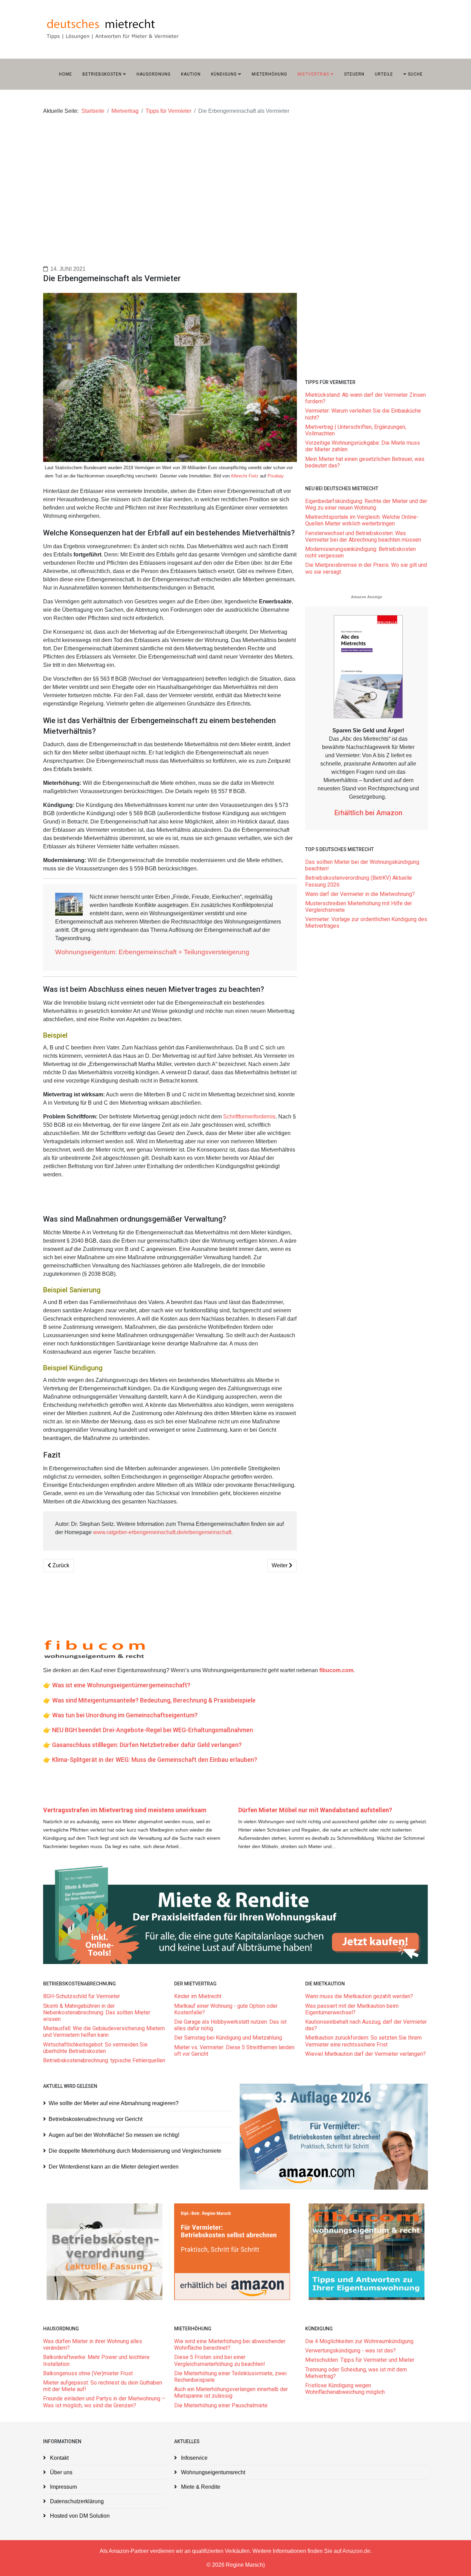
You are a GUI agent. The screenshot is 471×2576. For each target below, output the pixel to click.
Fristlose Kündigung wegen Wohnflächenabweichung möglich (345, 2389)
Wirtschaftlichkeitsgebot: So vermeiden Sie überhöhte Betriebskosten (95, 2048)
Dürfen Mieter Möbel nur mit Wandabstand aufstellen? (315, 1810)
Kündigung (224, 74)
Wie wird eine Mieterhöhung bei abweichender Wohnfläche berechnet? (230, 2345)
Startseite (93, 111)
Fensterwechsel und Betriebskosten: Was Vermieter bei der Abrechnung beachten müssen (363, 536)
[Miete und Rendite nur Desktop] (235, 1914)
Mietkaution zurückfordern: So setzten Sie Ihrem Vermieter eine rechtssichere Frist (363, 2041)
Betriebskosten (102, 74)
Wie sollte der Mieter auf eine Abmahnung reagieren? (114, 2103)
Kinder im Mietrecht (198, 1996)
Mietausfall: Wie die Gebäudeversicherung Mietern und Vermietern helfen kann (104, 2032)
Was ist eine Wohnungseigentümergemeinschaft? (121, 1685)
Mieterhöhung (269, 74)
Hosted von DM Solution (79, 2516)
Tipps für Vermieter (168, 111)
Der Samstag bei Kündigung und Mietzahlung (228, 2038)
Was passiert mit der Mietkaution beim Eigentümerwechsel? (352, 2009)
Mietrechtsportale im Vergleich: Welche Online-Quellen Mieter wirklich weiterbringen (362, 520)
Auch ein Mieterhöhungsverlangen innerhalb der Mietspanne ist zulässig (231, 2392)
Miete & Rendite (200, 2487)
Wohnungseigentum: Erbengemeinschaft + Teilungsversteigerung (152, 952)
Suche (415, 74)
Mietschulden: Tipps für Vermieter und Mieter (360, 2360)
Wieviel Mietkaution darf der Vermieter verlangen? (365, 2054)
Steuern (354, 74)
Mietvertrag (313, 74)
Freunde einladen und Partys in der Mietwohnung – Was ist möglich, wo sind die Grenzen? (104, 2402)
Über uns (61, 2472)
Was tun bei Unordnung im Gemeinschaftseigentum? (125, 1715)
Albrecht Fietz (245, 476)
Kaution (191, 74)
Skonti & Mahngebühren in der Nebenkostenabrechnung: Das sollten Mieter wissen (97, 2012)
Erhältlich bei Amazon (368, 813)
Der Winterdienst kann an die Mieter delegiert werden (114, 2167)
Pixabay (276, 476)
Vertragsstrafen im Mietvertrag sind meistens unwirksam (125, 1810)
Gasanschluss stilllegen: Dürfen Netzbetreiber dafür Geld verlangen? (147, 1745)
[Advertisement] (235, 178)
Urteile (384, 74)
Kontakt (59, 2458)
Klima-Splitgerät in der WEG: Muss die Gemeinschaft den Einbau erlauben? (155, 1760)
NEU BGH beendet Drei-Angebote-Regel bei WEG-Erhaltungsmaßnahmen (153, 1730)
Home (66, 74)
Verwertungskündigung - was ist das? (350, 2351)
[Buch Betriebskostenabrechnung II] (334, 2137)
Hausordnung (154, 74)
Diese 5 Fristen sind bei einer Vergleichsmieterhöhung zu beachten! (220, 2360)
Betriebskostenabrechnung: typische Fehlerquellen (104, 2060)
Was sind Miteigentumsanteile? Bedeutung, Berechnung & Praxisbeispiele (154, 1700)
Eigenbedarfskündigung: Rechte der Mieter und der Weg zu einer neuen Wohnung (366, 504)
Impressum (63, 2487)
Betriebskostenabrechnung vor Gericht (96, 2119)
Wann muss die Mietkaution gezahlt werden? (359, 1996)
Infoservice (194, 2458)
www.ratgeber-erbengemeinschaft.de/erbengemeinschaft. (163, 1532)
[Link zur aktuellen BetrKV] (104, 2252)
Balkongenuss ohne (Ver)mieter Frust (88, 2373)
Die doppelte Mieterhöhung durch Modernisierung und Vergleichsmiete (135, 2151)
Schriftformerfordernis (249, 1117)
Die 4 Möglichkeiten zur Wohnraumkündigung (359, 2341)
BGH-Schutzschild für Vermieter (82, 1996)
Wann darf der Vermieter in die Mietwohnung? (360, 894)
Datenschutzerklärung (76, 2501)
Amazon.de (356, 2551)
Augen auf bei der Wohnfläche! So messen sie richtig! (114, 2135)
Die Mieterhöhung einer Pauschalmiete (221, 2405)
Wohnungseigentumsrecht (212, 2472)
